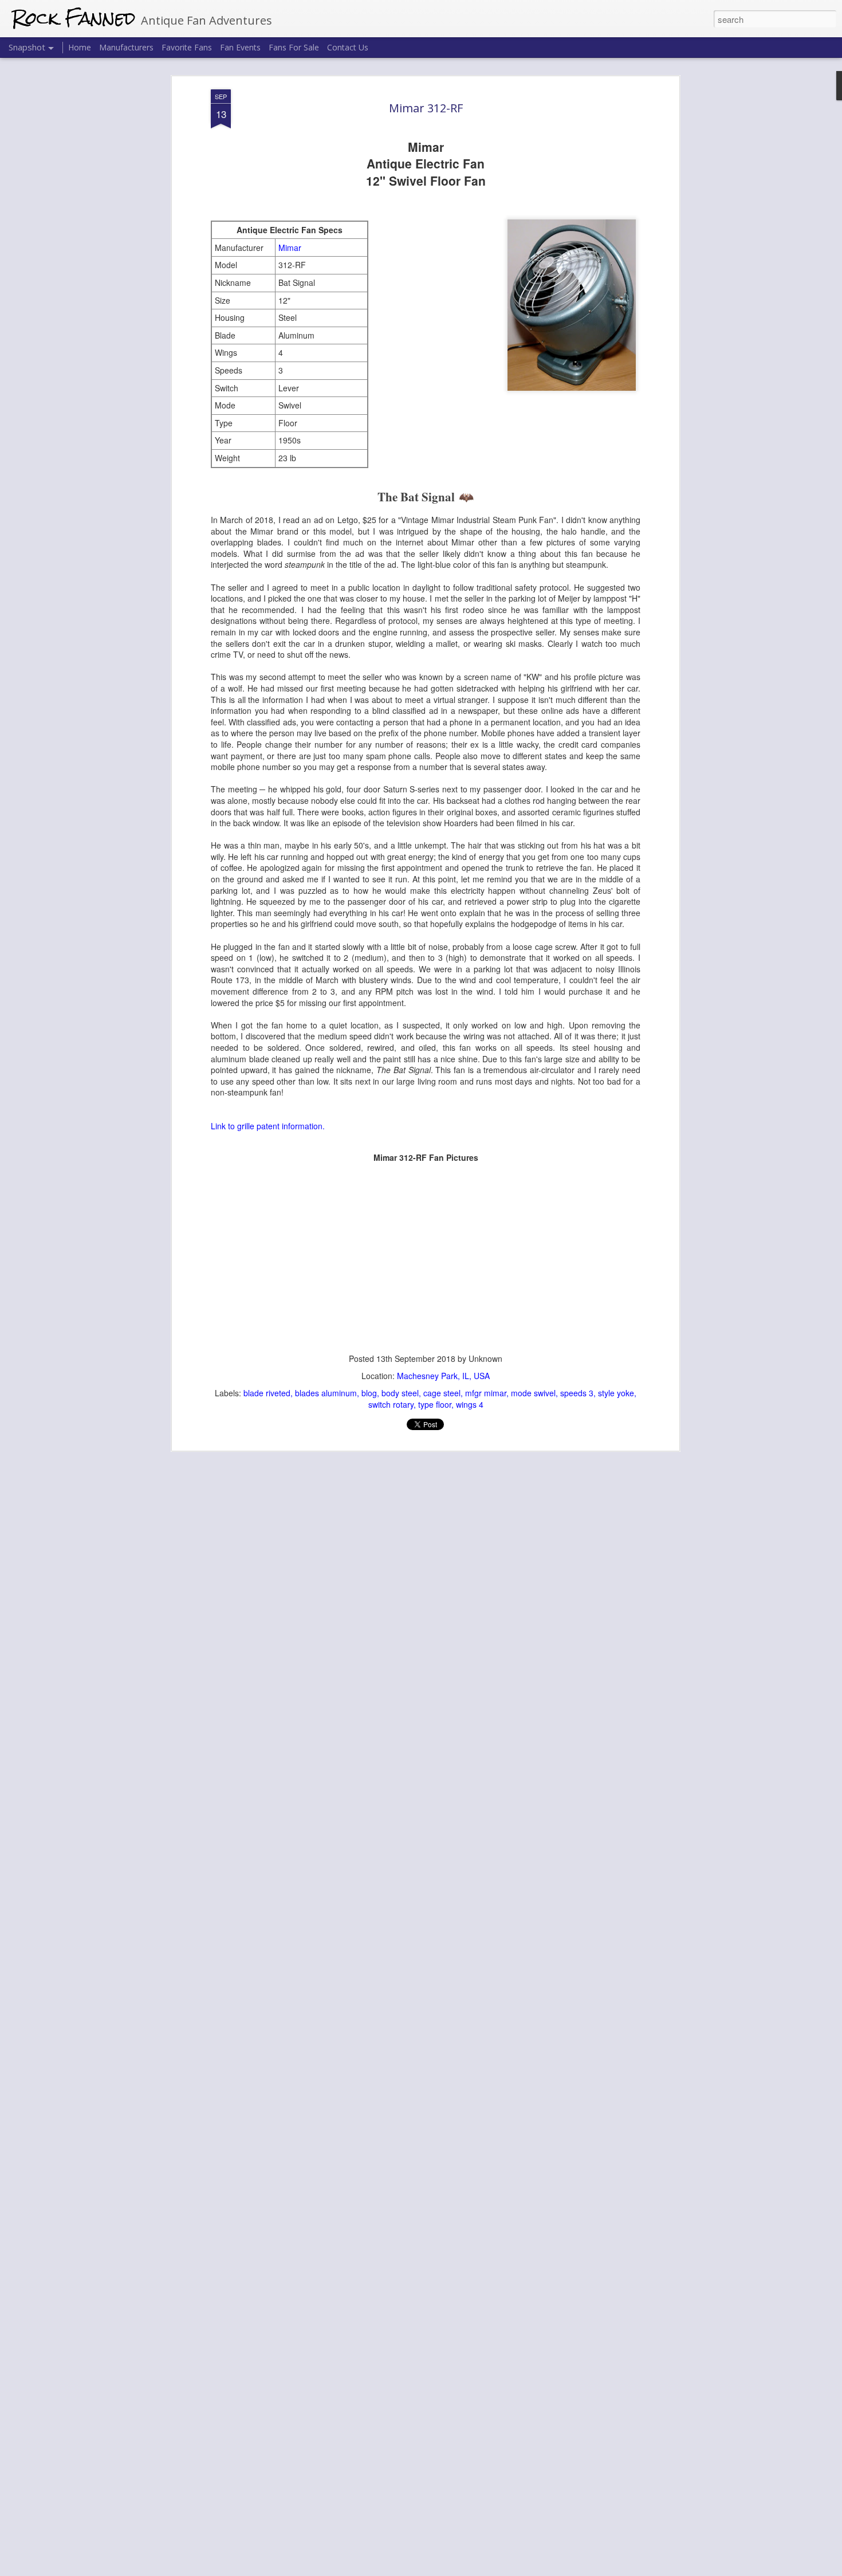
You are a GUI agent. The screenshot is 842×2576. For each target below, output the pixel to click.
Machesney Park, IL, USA (443, 1376)
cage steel (442, 1393)
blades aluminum (326, 1393)
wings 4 (470, 1404)
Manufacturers (126, 47)
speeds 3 (577, 1393)
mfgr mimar (486, 1393)
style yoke (616, 1393)
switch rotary (391, 1404)
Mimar (290, 248)
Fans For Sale (294, 47)
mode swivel (533, 1393)
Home (80, 47)
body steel (400, 1393)
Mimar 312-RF (426, 108)
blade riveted (267, 1393)
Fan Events (240, 47)
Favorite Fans (187, 47)
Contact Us (348, 47)
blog (369, 1393)
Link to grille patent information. (268, 1126)
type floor (435, 1404)
